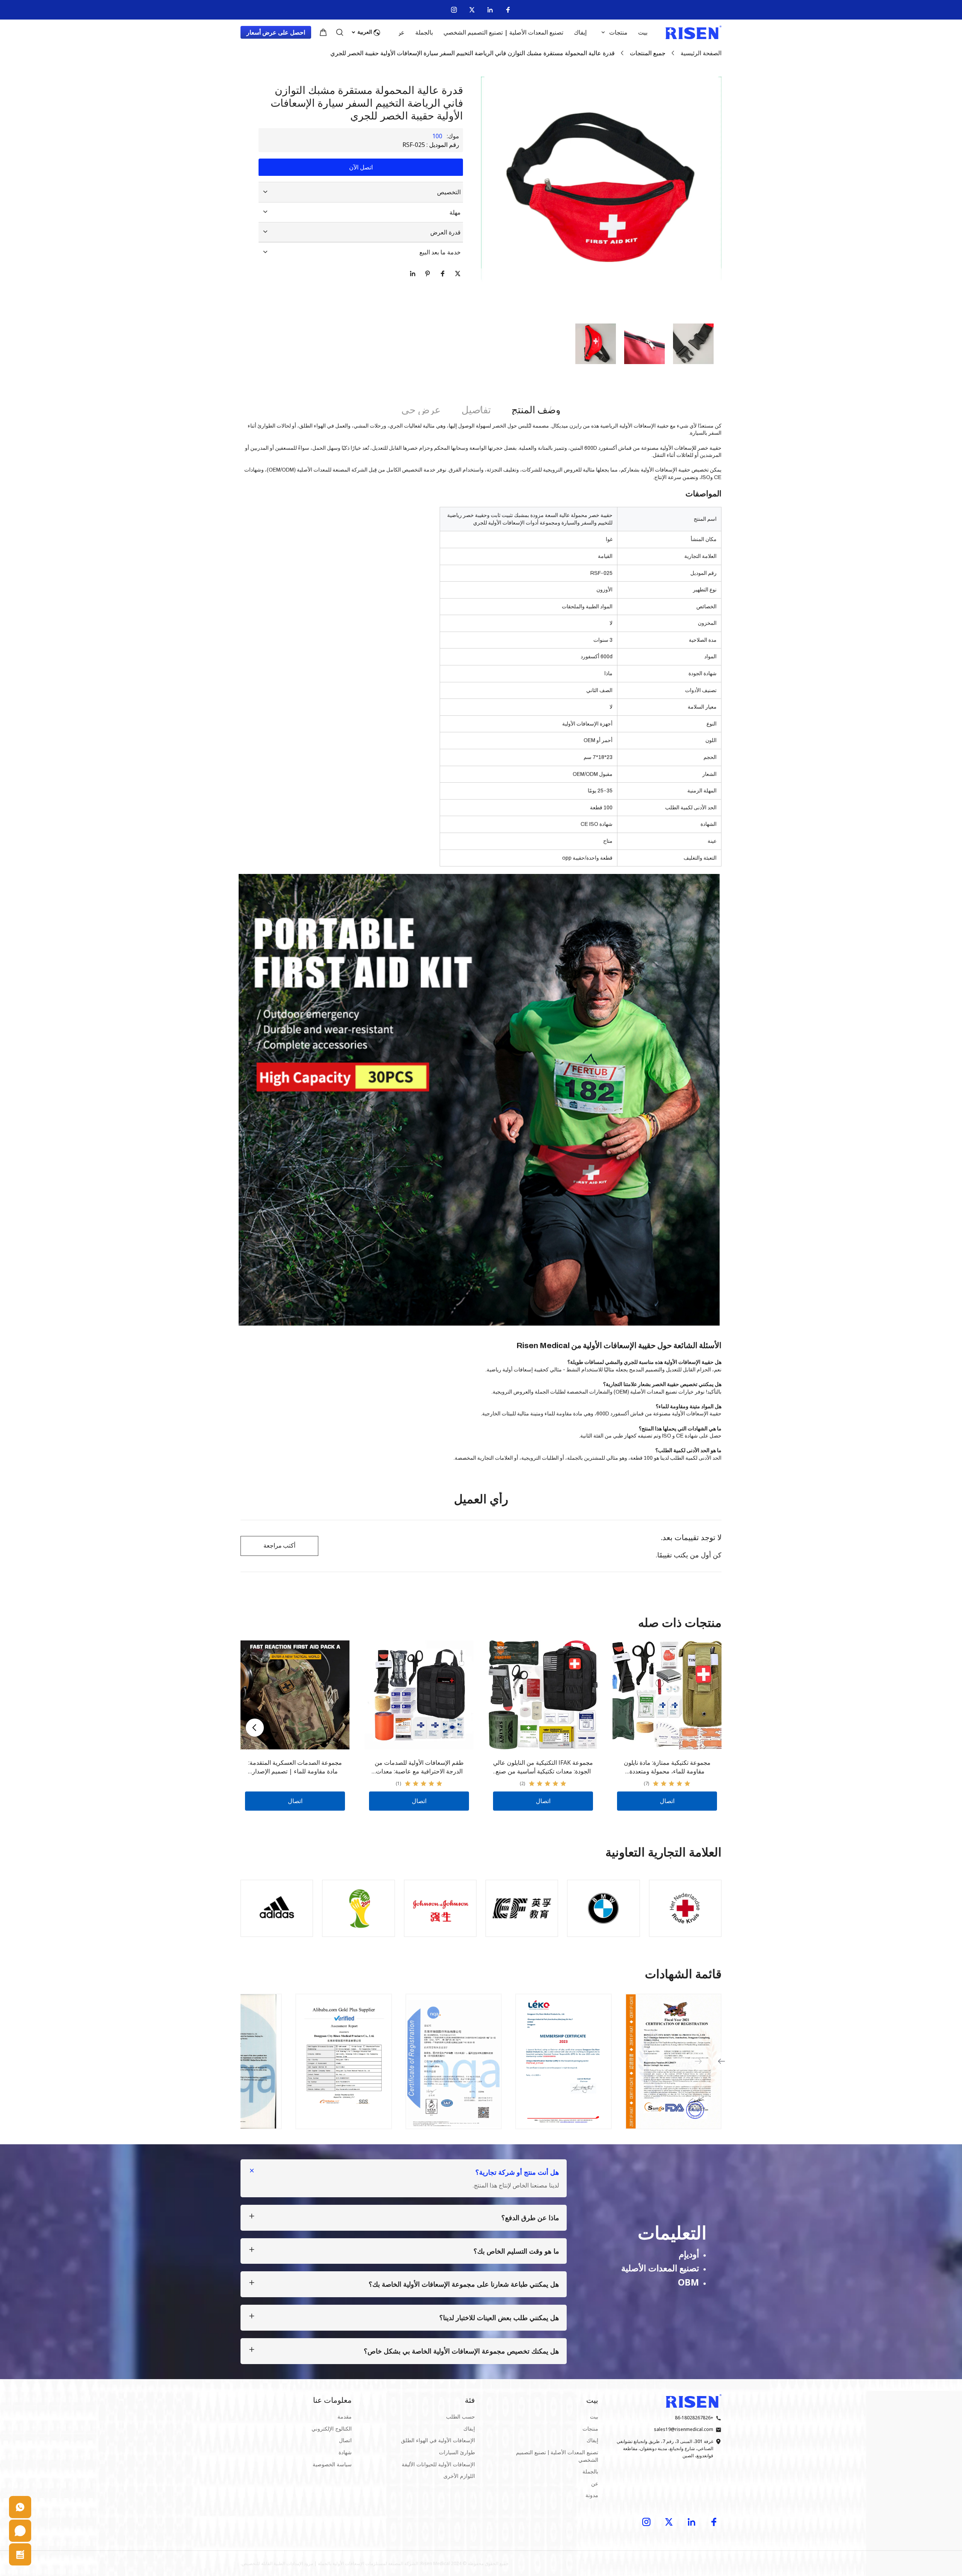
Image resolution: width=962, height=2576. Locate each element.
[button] (693, 344)
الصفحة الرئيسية (701, 53)
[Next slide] (255, 1728)
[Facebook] (508, 10)
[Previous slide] (698, 2061)
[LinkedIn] (490, 10)
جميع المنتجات (648, 53)
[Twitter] (472, 10)
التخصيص (449, 192)
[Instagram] (454, 10)
